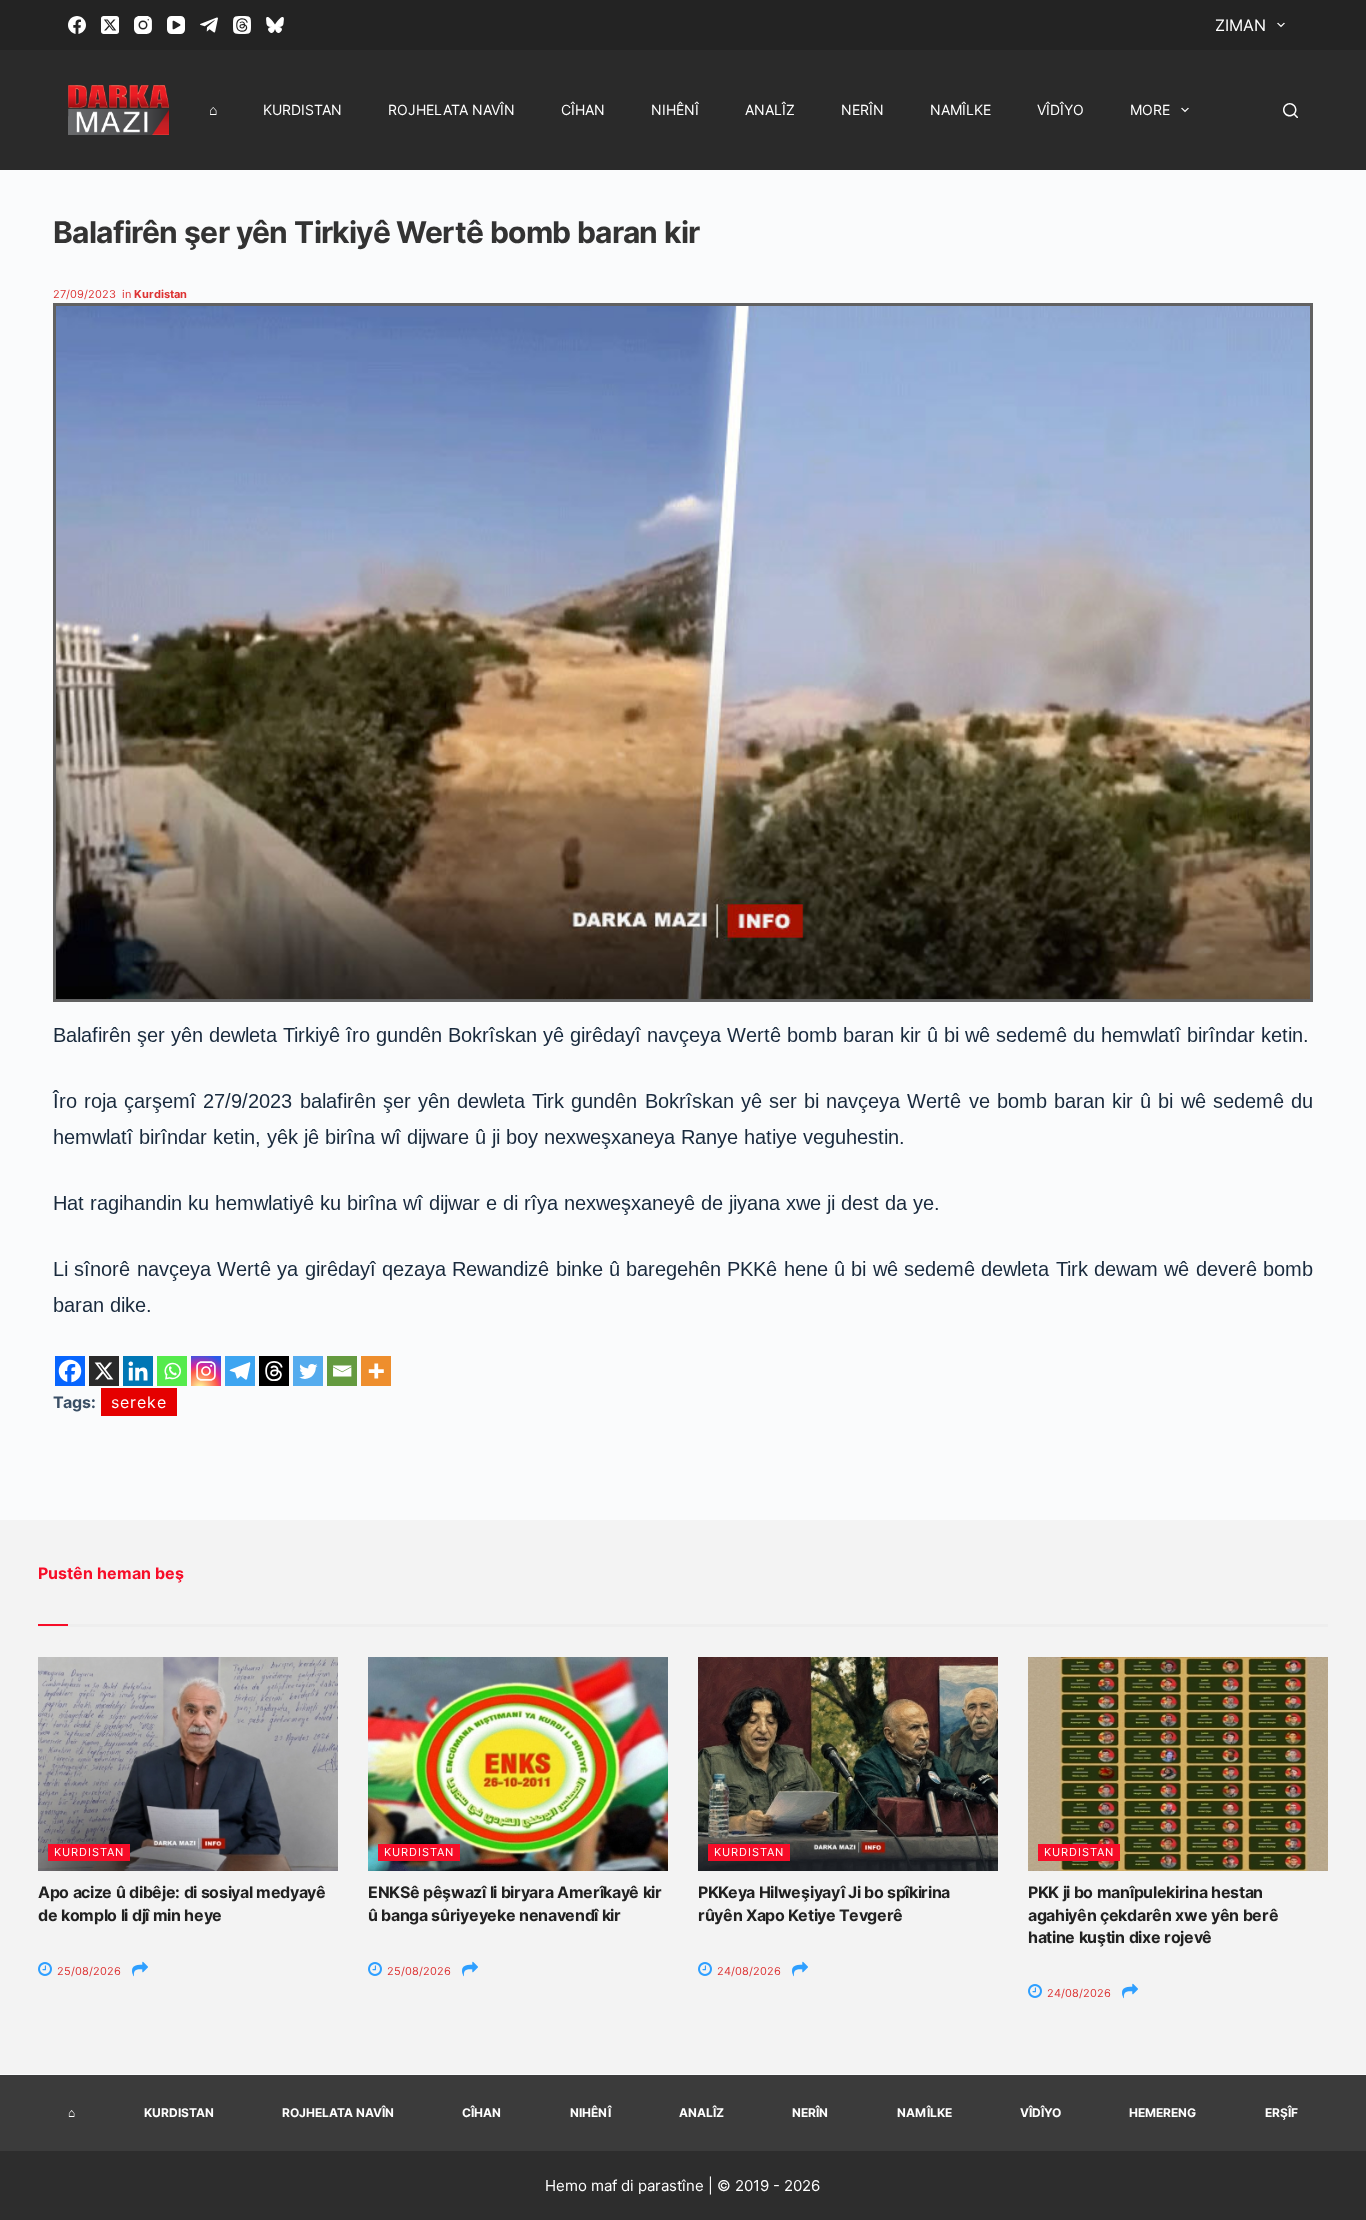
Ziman (1240, 25)
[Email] (342, 1371)
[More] (376, 1371)
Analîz (770, 109)
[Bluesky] (275, 25)
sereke (139, 1402)
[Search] (1290, 110)
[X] (104, 1371)
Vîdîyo (1060, 109)
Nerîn (862, 109)
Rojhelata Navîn (451, 109)
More (1150, 109)
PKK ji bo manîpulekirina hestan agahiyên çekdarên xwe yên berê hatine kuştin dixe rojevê (1153, 1914)
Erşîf (1281, 2112)
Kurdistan (302, 109)
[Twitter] (308, 1371)
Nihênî (675, 109)
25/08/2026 (87, 1971)
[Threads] (242, 25)
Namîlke (960, 109)
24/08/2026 (747, 1971)
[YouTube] (176, 25)
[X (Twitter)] (110, 25)
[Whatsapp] (172, 1371)
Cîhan (583, 109)
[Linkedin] (138, 1371)
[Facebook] (77, 25)
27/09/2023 (84, 294)
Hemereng (1162, 2112)
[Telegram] (209, 25)
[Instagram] (143, 25)
